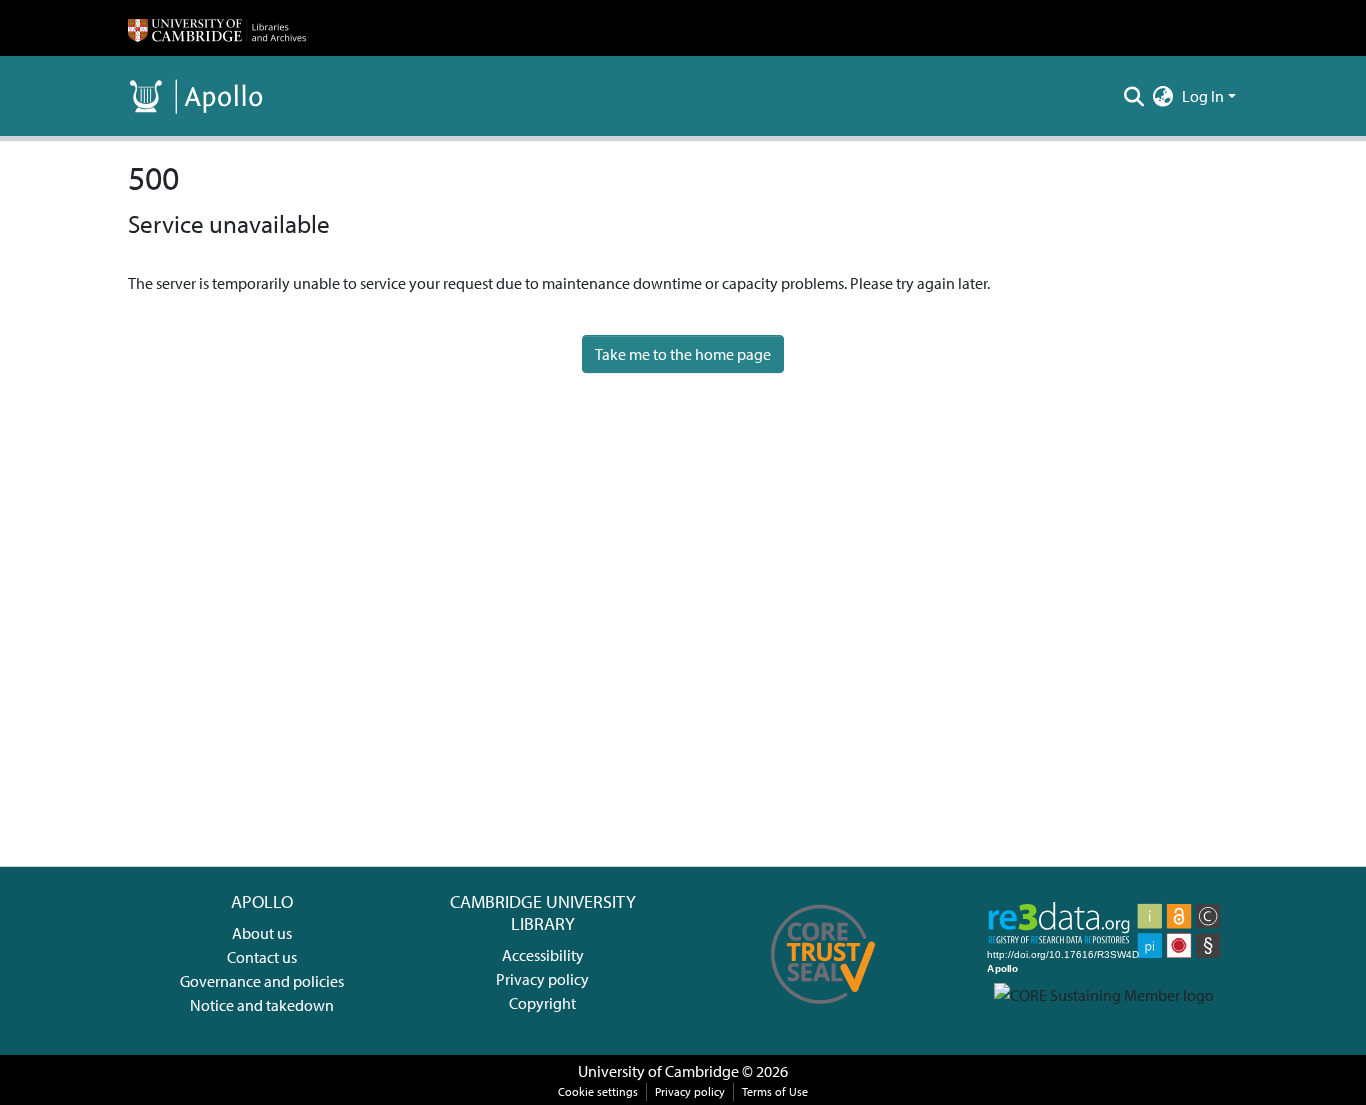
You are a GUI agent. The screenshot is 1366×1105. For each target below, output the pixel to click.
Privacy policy (542, 979)
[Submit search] (1134, 96)
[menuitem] (1163, 96)
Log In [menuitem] (1203, 96)
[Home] (217, 28)
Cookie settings (598, 1091)
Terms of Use (775, 1091)
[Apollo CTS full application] (823, 1011)
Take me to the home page (683, 354)
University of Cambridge (658, 1071)
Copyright (542, 1003)
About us (262, 933)
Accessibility (543, 955)
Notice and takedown (262, 1005)
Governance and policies (262, 981)
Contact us (262, 957)
